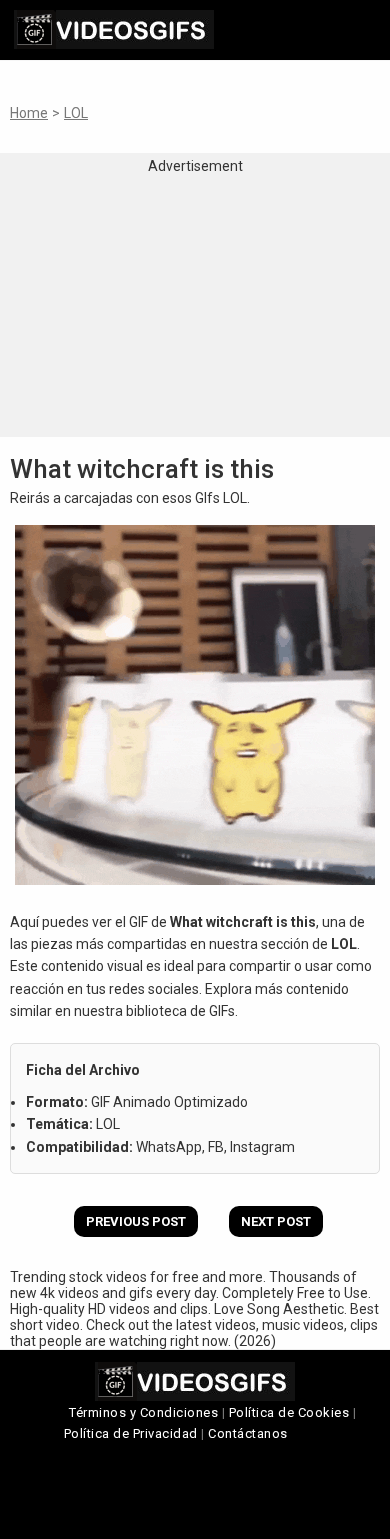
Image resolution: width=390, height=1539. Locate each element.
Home (29, 113)
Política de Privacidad (131, 1433)
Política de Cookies (289, 1412)
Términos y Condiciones (143, 1412)
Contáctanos (248, 1433)
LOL (76, 113)
